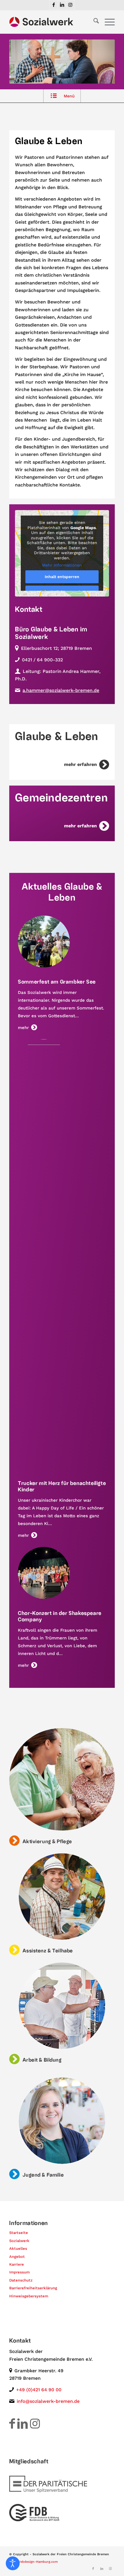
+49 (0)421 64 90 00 (39, 2390)
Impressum (19, 2272)
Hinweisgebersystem (29, 2296)
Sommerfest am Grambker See (57, 982)
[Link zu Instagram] (70, 5)
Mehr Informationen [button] (62, 565)
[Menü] (107, 22)
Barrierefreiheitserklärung (33, 2288)
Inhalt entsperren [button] (62, 577)
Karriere (17, 2264)
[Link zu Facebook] (54, 5)
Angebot (17, 2257)
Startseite (19, 2233)
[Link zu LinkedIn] (62, 5)
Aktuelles (18, 2248)
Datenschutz (21, 2280)
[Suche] (93, 22)
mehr (23, 1028)
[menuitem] (93, 22)
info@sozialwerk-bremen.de (48, 2401)
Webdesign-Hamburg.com (37, 2562)
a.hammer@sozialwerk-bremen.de (61, 690)
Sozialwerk (19, 2241)
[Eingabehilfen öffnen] (13, 2563)
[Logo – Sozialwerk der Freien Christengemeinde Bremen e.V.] (51, 22)
